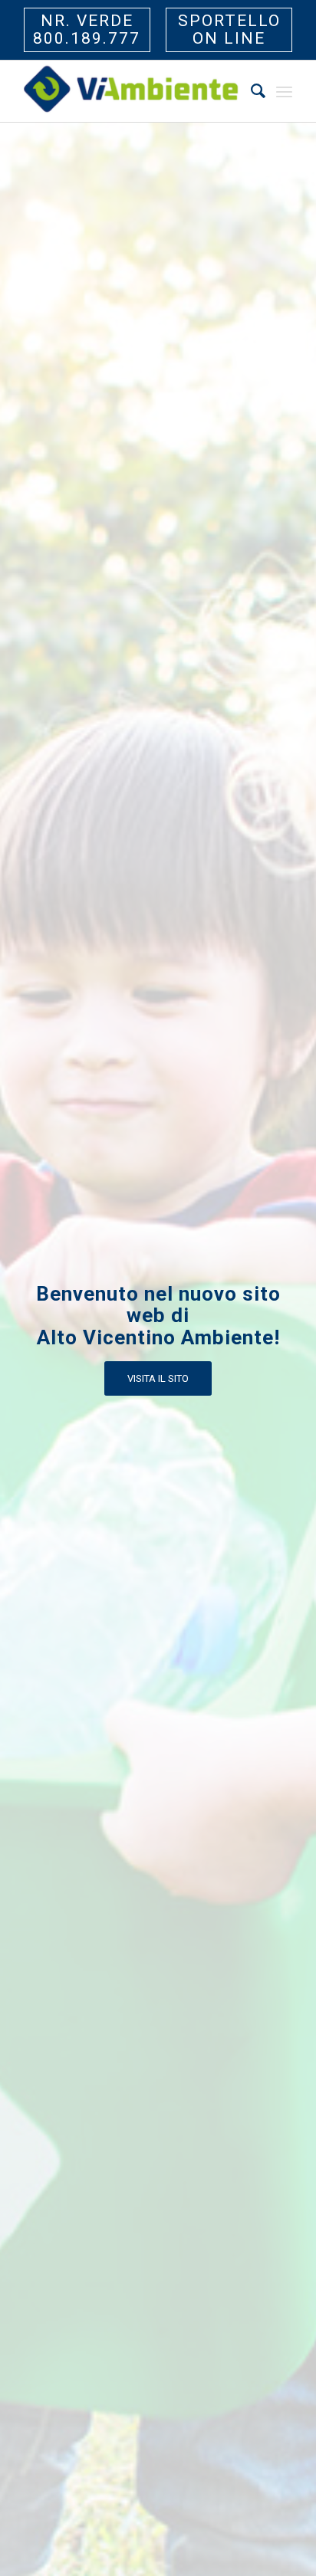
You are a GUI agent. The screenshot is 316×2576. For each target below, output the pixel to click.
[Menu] (284, 91)
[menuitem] (250, 91)
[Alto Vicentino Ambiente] (131, 91)
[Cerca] (250, 91)
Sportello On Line (229, 30)
